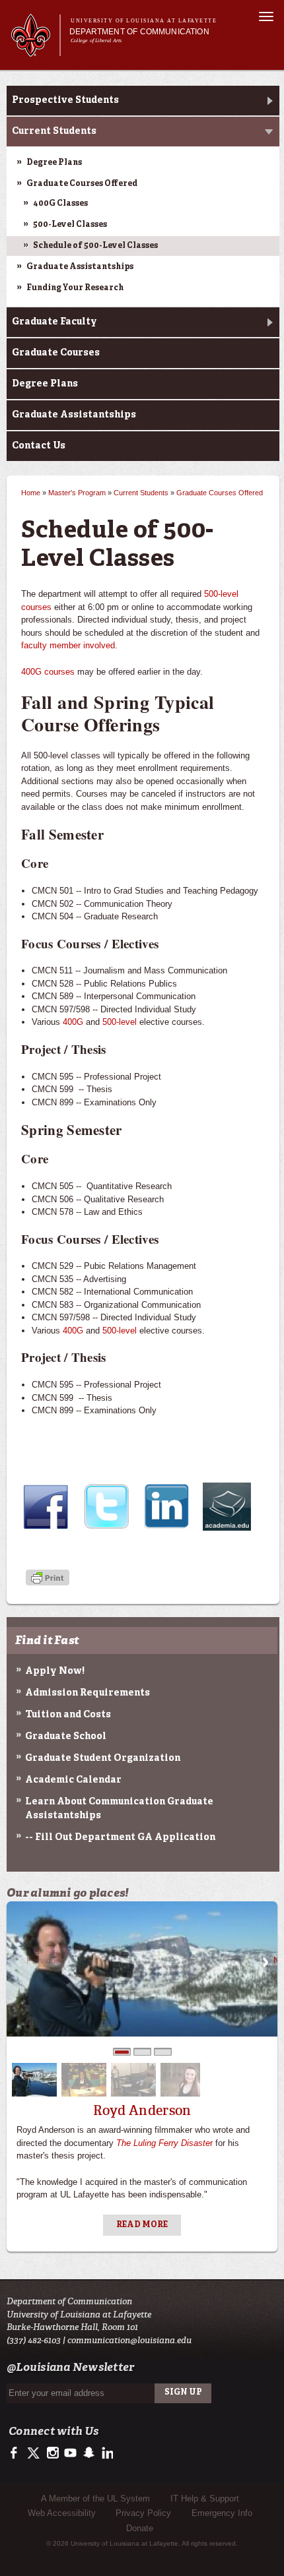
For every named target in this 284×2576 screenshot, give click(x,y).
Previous (18, 1962)
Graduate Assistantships (80, 267)
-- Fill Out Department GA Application (120, 1837)
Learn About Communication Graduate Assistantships (119, 1809)
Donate (140, 2528)
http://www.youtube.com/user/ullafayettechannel (70, 2453)
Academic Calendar (73, 1780)
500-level (118, 1022)
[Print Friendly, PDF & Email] (48, 1579)
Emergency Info (222, 2513)
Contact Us (39, 446)
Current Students (54, 131)
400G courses (48, 672)
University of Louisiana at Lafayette (144, 21)
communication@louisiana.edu (129, 2340)
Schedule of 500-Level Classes (95, 246)
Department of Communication (139, 32)
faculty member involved (68, 645)
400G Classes (60, 204)
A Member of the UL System (95, 2499)
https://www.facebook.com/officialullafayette (17, 2453)
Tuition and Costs (68, 1715)
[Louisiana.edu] (35, 50)
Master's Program (77, 493)
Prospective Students (65, 100)
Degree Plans (54, 163)
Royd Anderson (142, 2110)
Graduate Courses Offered (82, 184)
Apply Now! (55, 1671)
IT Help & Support (205, 2499)
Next (266, 1962)
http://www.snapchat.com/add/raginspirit (88, 2453)
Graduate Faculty (54, 322)
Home (31, 493)
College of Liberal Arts (96, 41)
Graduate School (66, 1736)
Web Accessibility (62, 2513)
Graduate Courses (56, 353)
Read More (142, 2225)
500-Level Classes (70, 225)
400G (73, 1022)
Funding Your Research (75, 288)
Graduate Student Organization (103, 1758)
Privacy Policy (143, 2513)
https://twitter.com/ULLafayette (35, 2453)
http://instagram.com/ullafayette (53, 2453)
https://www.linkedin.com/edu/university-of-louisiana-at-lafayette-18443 (106, 2453)
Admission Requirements (88, 1693)
